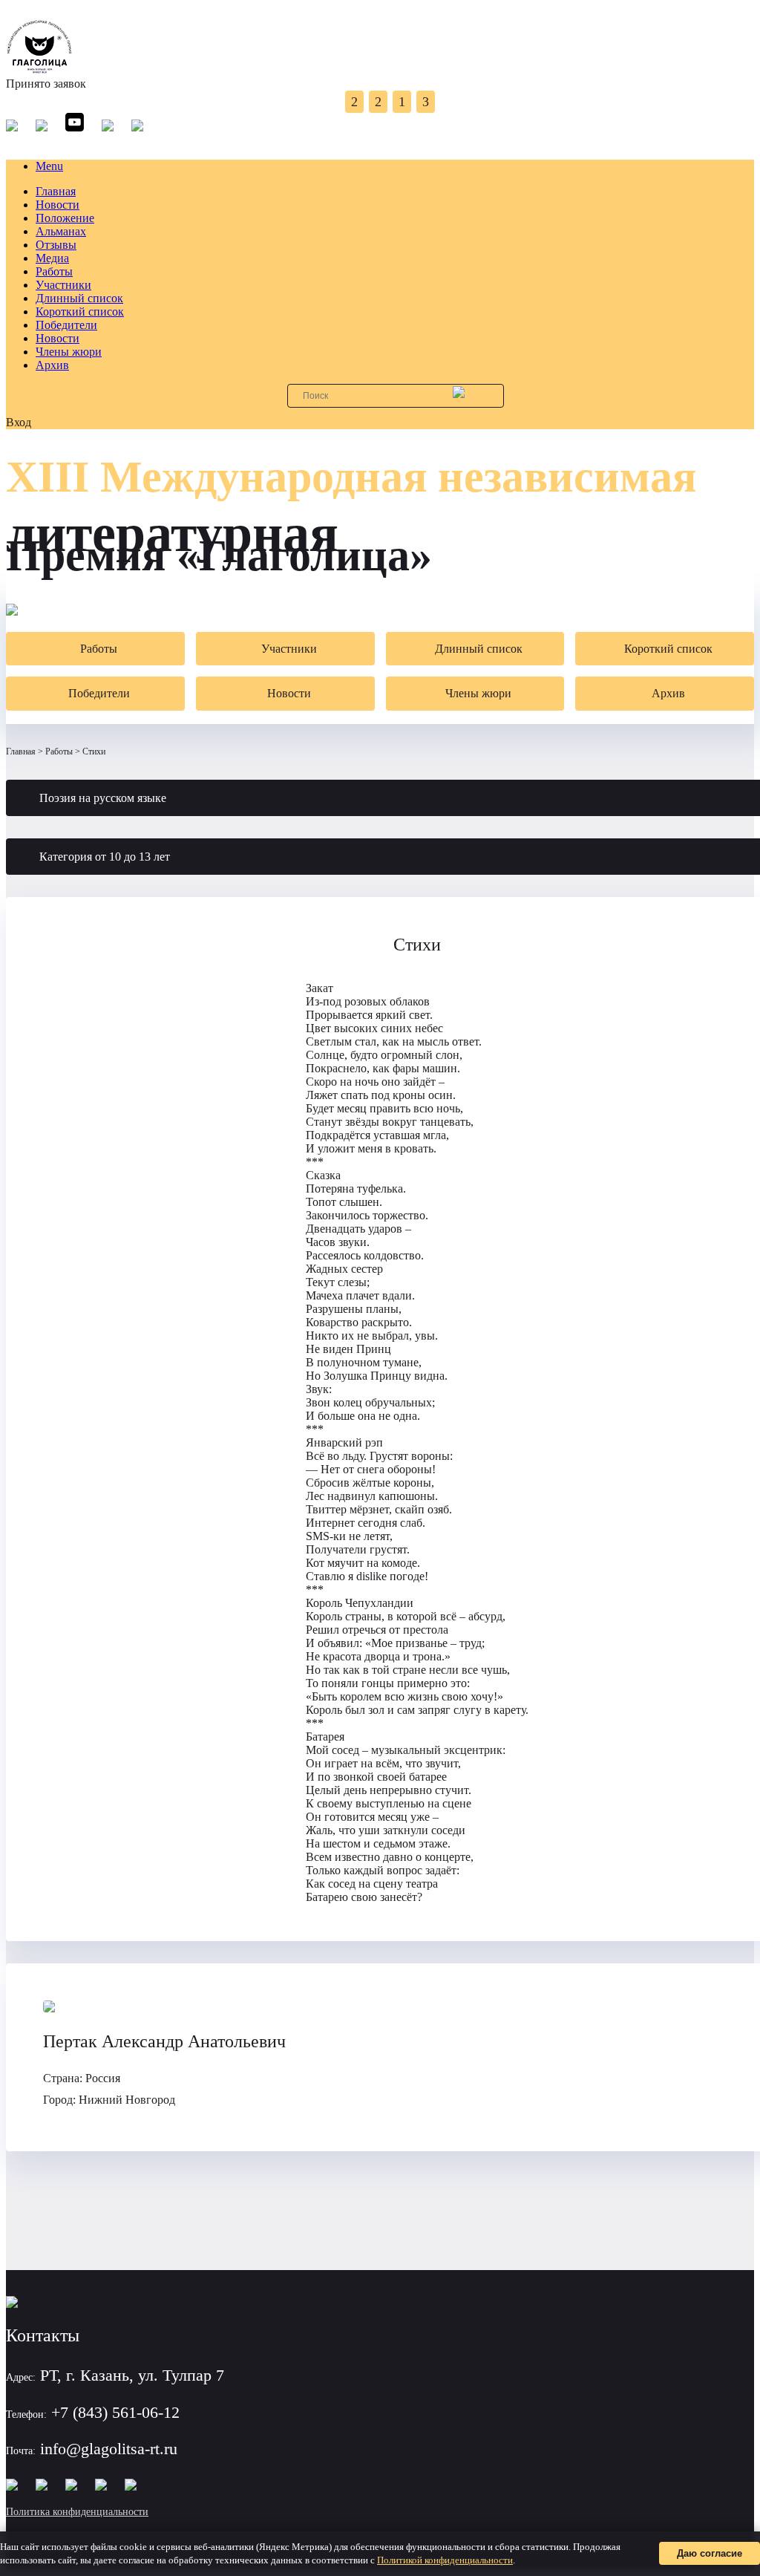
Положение (65, 218)
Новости (58, 205)
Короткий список (80, 312)
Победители (66, 325)
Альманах (61, 231)
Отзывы (56, 245)
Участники (63, 285)
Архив (52, 365)
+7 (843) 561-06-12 (115, 2412)
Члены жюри (69, 352)
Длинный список (79, 298)
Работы (54, 271)
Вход (19, 422)
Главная (56, 191)
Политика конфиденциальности (77, 2512)
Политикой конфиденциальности (445, 2560)
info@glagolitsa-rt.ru (109, 2449)
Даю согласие (710, 2553)
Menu (49, 166)
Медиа (52, 258)
